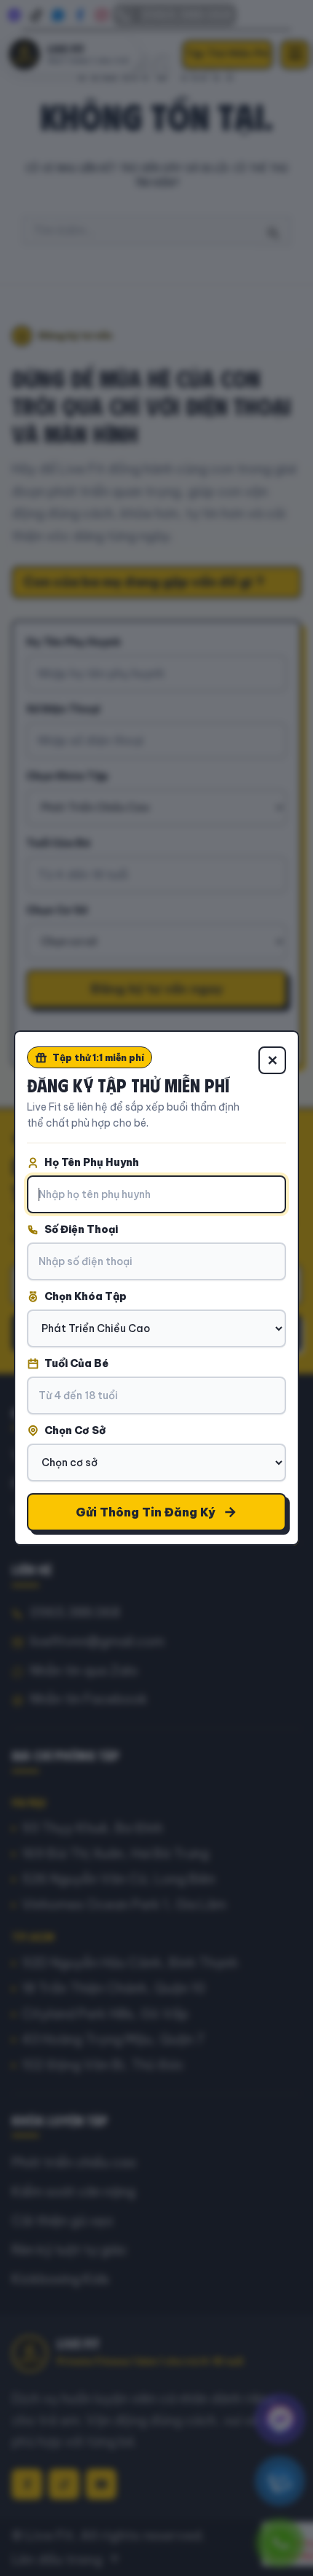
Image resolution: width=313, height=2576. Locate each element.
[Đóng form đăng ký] (272, 1060)
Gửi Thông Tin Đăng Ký (146, 1512)
